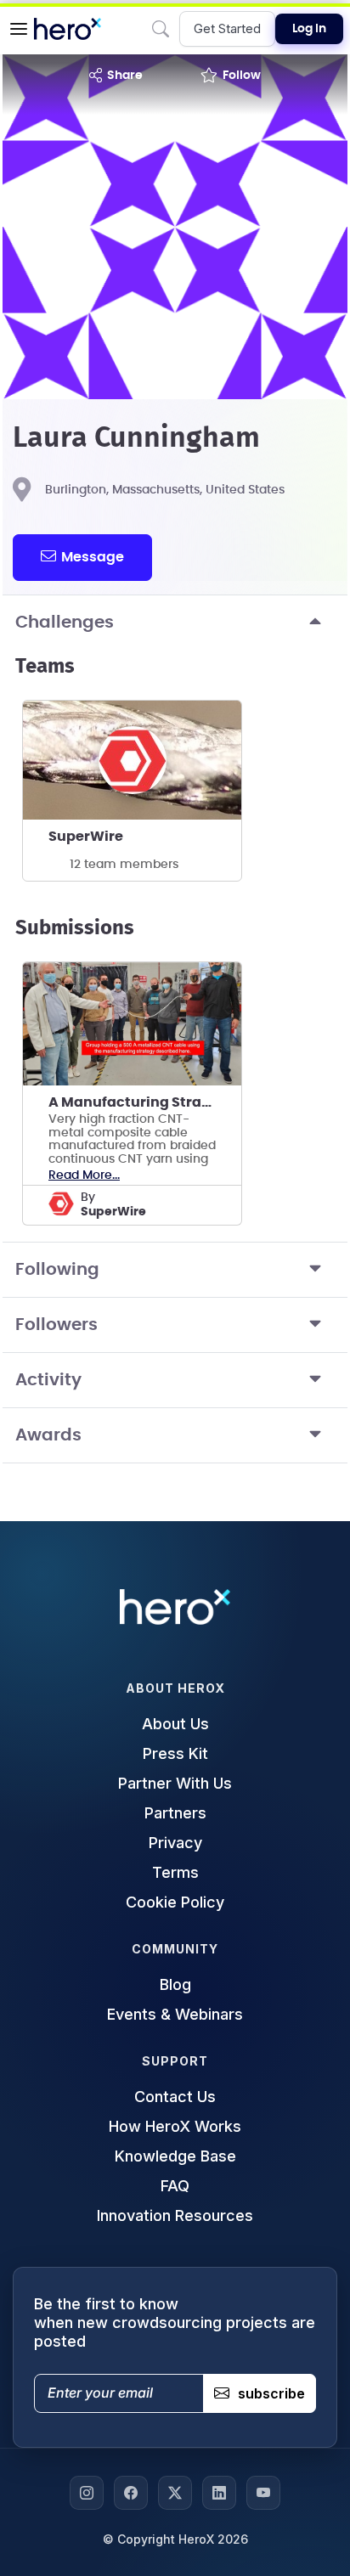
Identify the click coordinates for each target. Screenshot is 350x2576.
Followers (56, 1325)
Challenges (65, 623)
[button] (19, 29)
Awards (48, 1435)
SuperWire (86, 837)
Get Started (227, 28)
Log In (309, 29)
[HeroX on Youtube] (263, 2493)
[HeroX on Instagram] (87, 2493)
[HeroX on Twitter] (175, 2493)
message (93, 557)
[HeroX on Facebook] (131, 2493)
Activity (48, 1380)
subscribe (271, 2393)
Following (57, 1270)
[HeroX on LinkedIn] (219, 2493)
